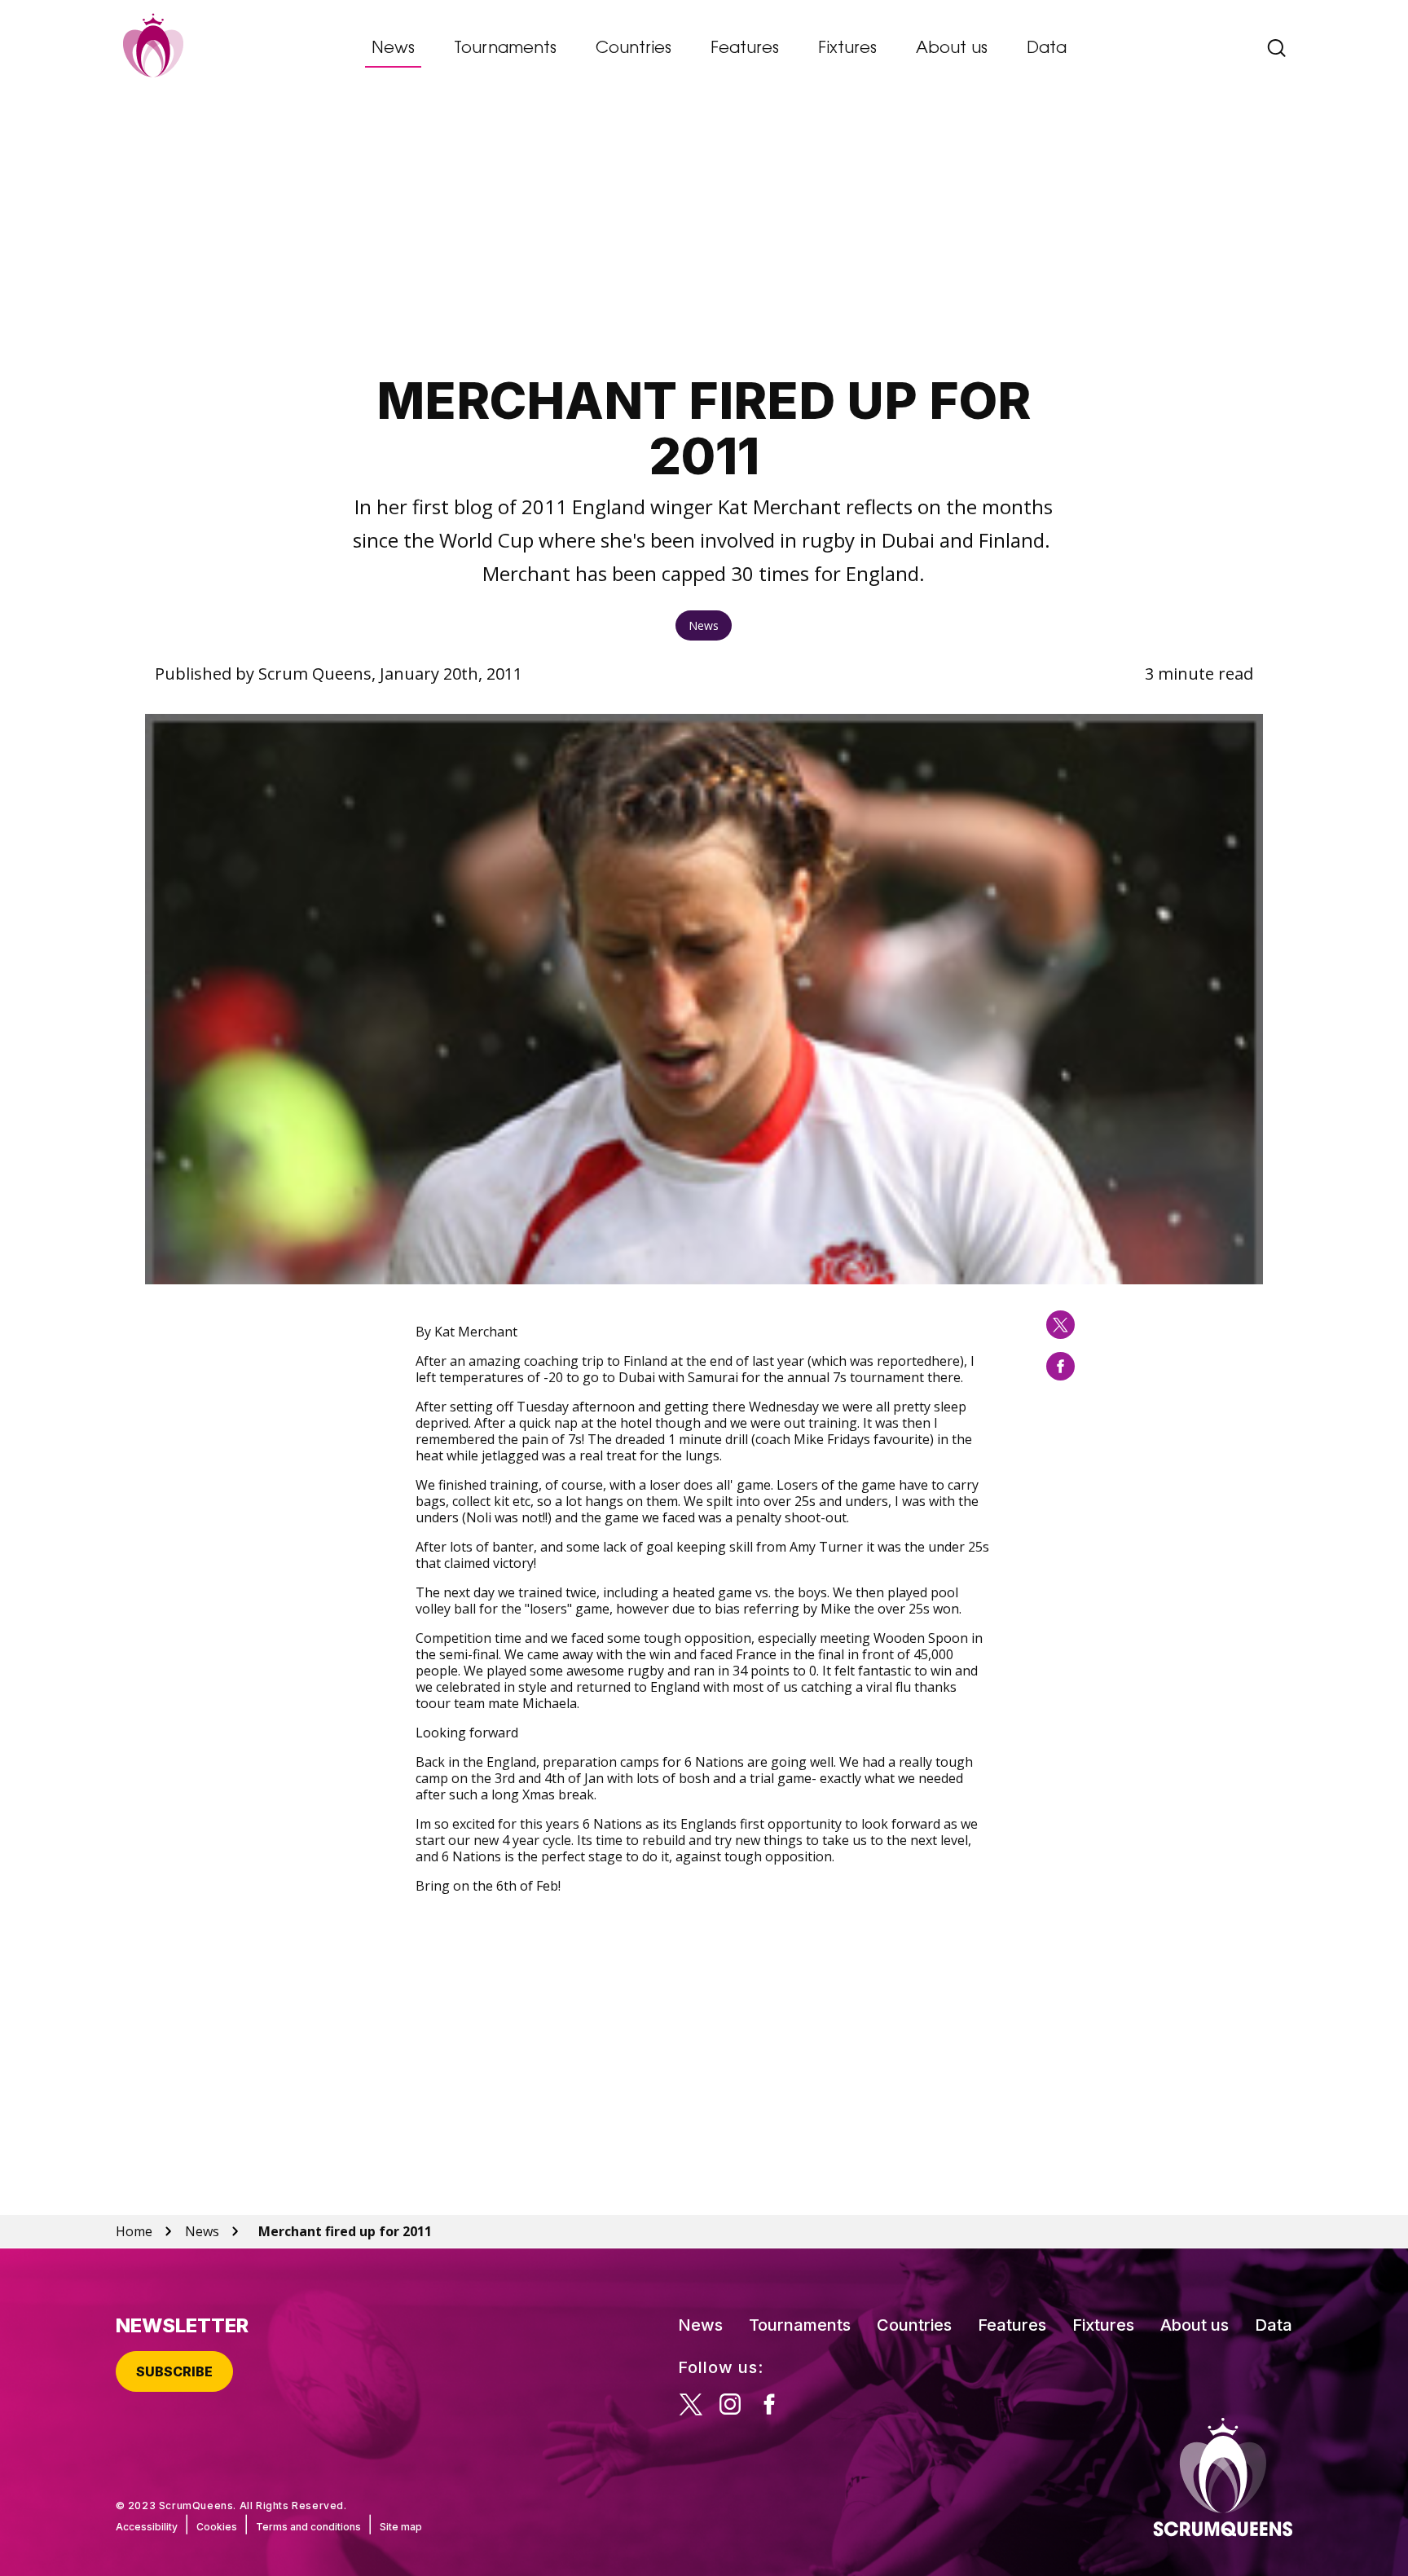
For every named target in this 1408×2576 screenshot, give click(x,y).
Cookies (217, 2527)
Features (745, 49)
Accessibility (147, 2527)
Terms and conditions (308, 2527)
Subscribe (174, 2371)
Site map (401, 2527)
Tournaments (505, 49)
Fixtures (847, 49)
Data (1047, 49)
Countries (634, 49)
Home (134, 2231)
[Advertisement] (704, 232)
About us (952, 49)
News (393, 49)
